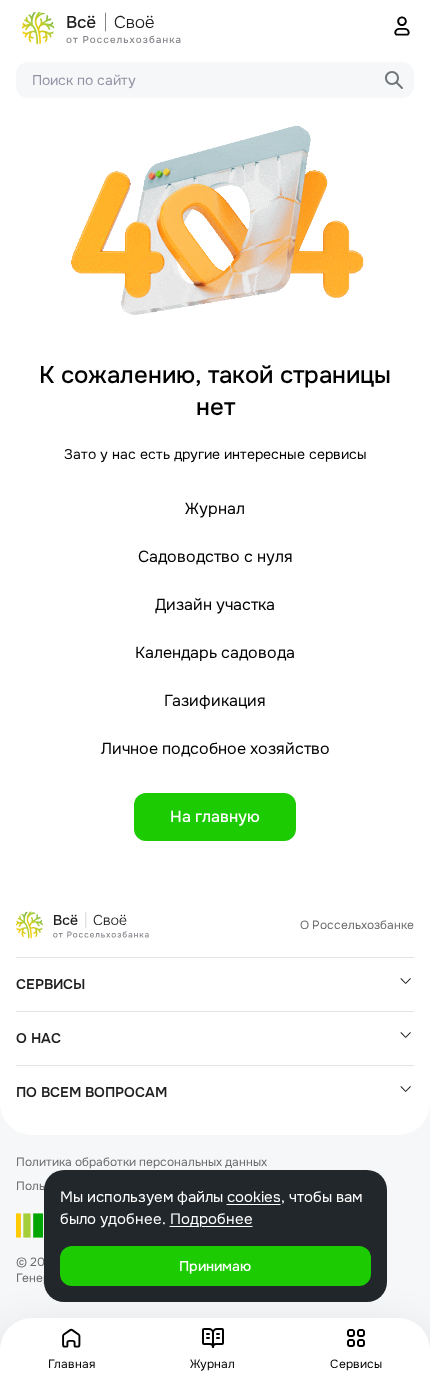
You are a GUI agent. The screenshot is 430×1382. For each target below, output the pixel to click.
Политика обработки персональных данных (141, 1162)
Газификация (215, 700)
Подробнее (211, 1219)
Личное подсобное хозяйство (215, 748)
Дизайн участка (215, 604)
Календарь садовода (215, 652)
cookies (254, 1197)
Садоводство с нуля (215, 556)
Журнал (215, 508)
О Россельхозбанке (357, 925)
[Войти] (402, 28)
